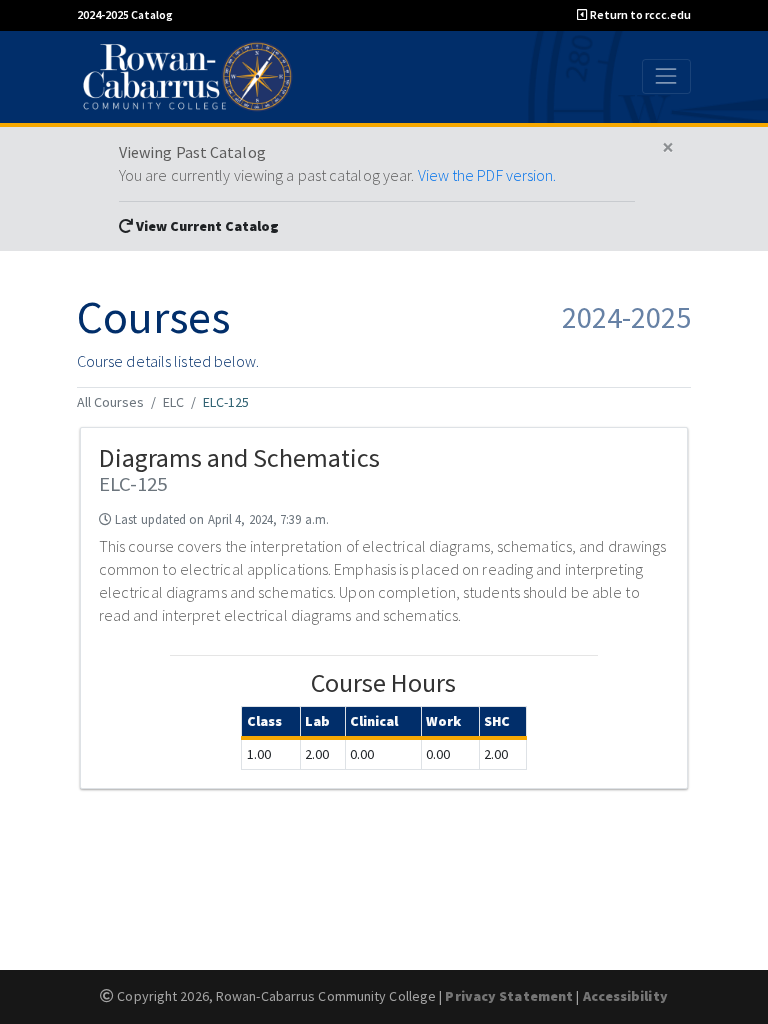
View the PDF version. (487, 175)
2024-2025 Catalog (125, 14)
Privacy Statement (509, 996)
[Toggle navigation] (666, 76)
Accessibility (625, 996)
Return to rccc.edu (639, 14)
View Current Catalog (206, 226)
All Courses (110, 402)
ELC (173, 402)
